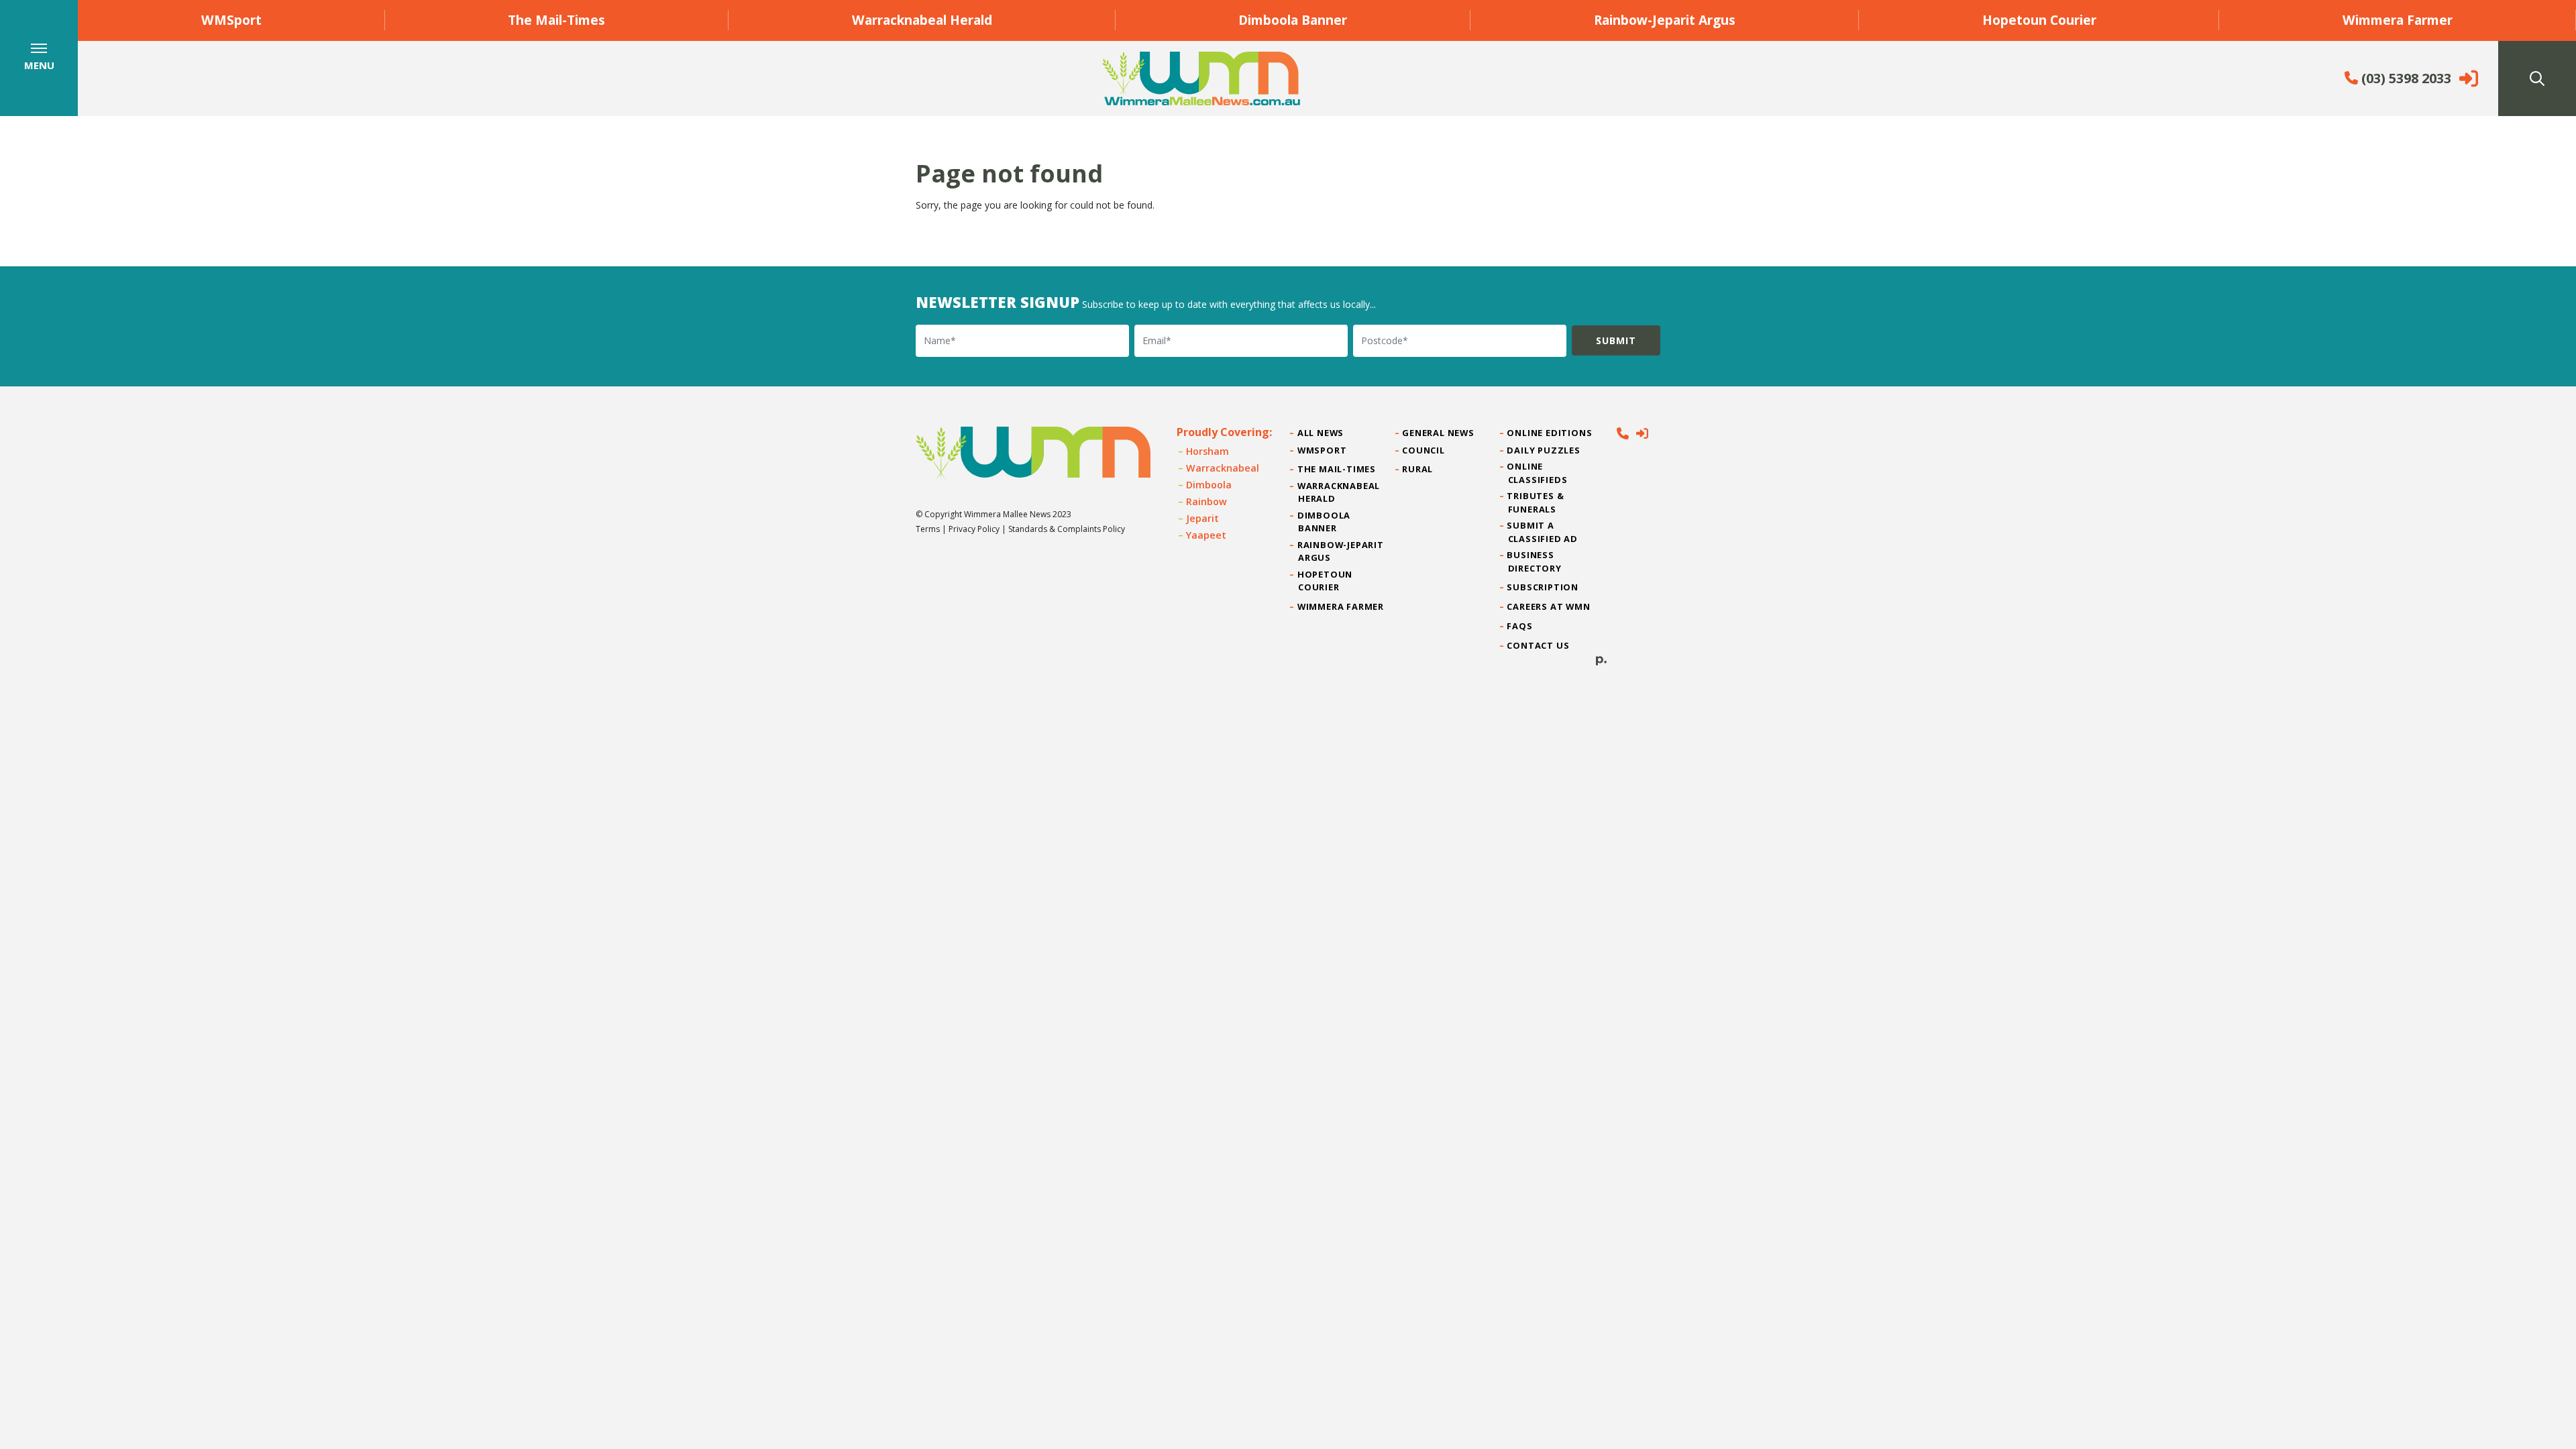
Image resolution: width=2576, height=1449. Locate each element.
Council (1424, 450)
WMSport (231, 20)
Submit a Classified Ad (1543, 532)
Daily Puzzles (1544, 450)
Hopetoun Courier (2039, 20)
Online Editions (1550, 433)
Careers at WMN (1549, 606)
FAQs (1520, 626)
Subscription (1543, 587)
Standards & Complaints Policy (1067, 529)
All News (1321, 433)
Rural (1418, 469)
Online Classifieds (1538, 473)
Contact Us (1539, 645)
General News (1438, 433)
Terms (928, 529)
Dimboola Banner (1293, 20)
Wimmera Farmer (2398, 20)
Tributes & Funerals (1536, 502)
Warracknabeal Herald (922, 20)
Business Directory (1535, 561)
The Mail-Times (556, 20)
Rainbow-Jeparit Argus (1665, 20)
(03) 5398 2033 (2405, 78)
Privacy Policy (974, 529)
